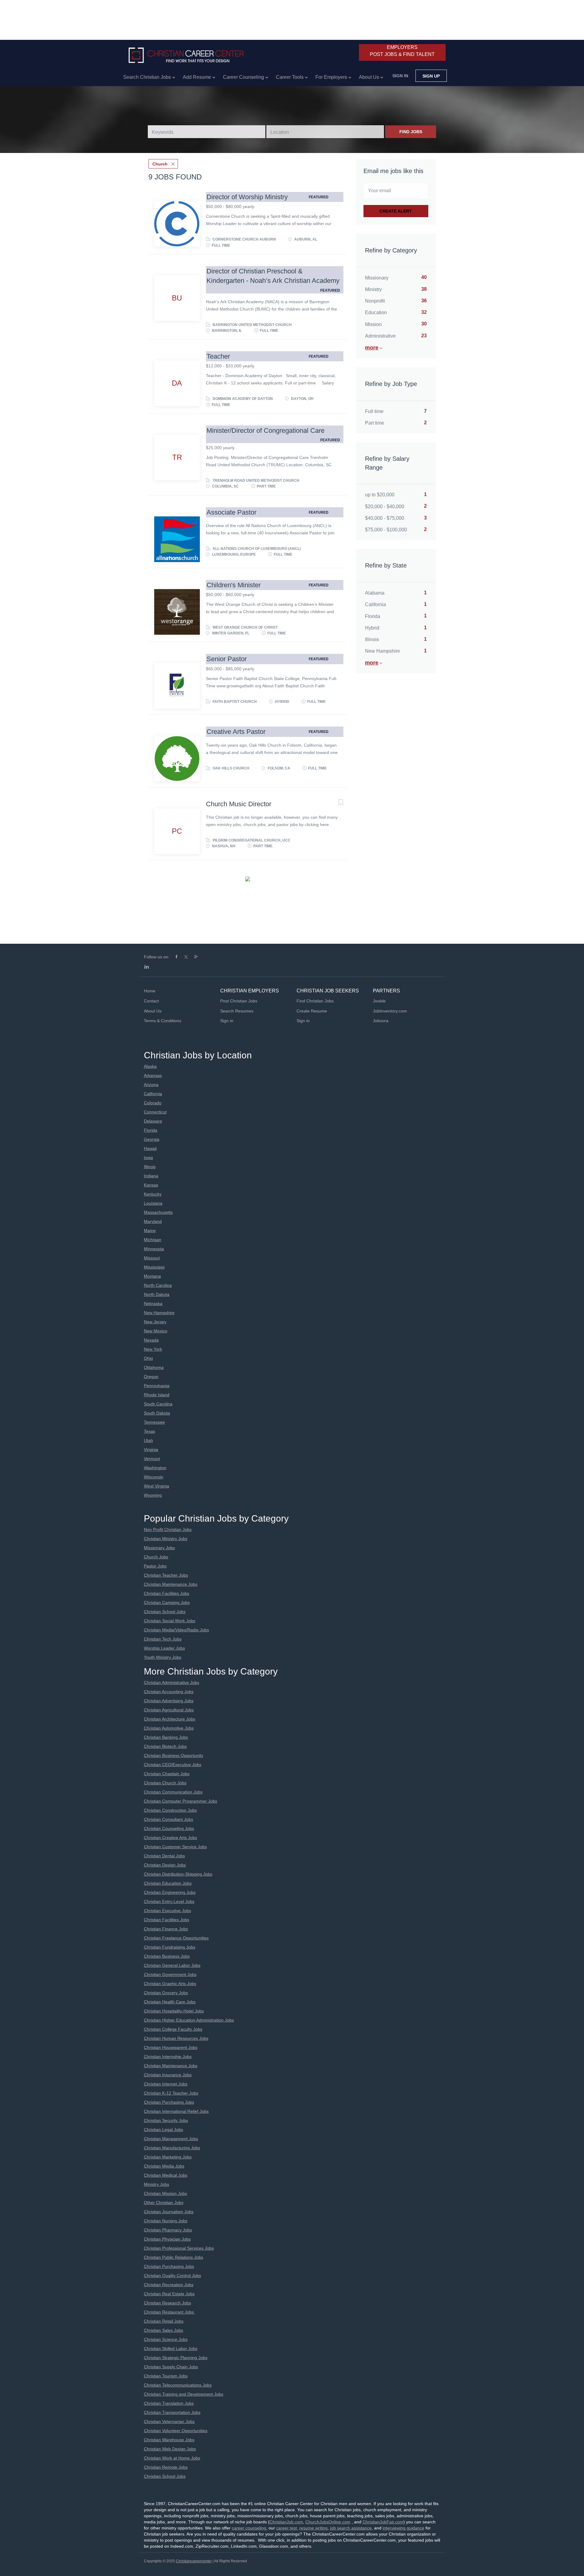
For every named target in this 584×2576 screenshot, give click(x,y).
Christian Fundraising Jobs (170, 1947)
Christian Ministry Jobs (166, 1539)
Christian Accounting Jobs (169, 1692)
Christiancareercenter (194, 2561)
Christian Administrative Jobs (172, 1682)
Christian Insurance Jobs (168, 2075)
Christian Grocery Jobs (166, 1993)
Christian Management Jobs (171, 2139)
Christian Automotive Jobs (169, 1728)
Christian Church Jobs (165, 1783)
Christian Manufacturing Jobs (172, 2148)
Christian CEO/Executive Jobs (173, 1765)
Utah (148, 1440)
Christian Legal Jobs (163, 2130)
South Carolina (158, 1404)
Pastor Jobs (155, 1566)
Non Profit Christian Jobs (168, 1529)
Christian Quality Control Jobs (172, 2276)
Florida (151, 1130)
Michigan (153, 1240)
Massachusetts (158, 1212)
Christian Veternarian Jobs (169, 2422)
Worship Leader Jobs (164, 1648)
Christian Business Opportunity (174, 1755)
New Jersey (155, 1322)
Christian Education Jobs (168, 1883)
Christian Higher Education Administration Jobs (189, 2020)
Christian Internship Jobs (168, 2057)
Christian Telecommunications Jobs (178, 2385)
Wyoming (153, 1495)
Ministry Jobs (156, 2184)
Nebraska (153, 1304)
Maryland (153, 1221)
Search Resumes (237, 1011)
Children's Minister (234, 585)
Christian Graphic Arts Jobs (170, 1984)
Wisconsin (154, 1477)
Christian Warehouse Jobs (169, 2440)
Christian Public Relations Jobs (174, 2257)
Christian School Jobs (165, 1612)
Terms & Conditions (163, 1021)
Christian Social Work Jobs (170, 1621)
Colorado (153, 1103)
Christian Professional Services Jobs (179, 2248)
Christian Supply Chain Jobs (171, 2367)
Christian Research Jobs (167, 2303)
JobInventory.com (390, 1011)
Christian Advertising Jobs (169, 1701)
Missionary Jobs (159, 1548)
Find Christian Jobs (315, 1001)
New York (153, 1349)
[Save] (335, 196)
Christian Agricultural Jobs (169, 1710)
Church (160, 164)
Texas (149, 1431)
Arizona (151, 1085)
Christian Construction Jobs (170, 1810)
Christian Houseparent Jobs (171, 2047)
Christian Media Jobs (164, 2166)
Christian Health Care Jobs (170, 2002)
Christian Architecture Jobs (170, 1719)
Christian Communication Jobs (173, 1792)
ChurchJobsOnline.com (328, 2522)
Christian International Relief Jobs (176, 2111)
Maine (150, 1231)
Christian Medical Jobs (166, 2175)
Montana (152, 1276)
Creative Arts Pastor (236, 732)
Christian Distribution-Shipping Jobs (178, 1874)
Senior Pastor (227, 659)
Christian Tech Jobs (163, 1639)
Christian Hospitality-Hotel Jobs (174, 2011)
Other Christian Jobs (164, 2203)
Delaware (153, 1121)
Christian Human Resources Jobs (176, 2038)
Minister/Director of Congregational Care (266, 430)
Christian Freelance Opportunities (176, 1938)
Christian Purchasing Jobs (169, 2102)
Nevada (151, 1340)
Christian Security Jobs (166, 2120)
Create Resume (312, 1011)
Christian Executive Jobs (167, 1911)
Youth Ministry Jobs (163, 1657)
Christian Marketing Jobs (168, 2157)
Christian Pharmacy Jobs (168, 2230)
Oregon (151, 1377)
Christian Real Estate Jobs (169, 2294)
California (153, 1094)
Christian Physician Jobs (167, 2239)
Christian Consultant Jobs (169, 1819)
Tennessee (154, 1422)
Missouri (152, 1258)
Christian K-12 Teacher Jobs (171, 2093)
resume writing (313, 2528)
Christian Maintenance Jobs (171, 1584)
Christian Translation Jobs (169, 2403)
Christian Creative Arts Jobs (170, 1838)
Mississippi (154, 1267)
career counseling (249, 2528)
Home (150, 991)
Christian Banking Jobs (166, 1737)
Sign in (400, 76)
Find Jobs (411, 132)
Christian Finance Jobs (166, 1929)
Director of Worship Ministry (247, 197)
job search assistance (351, 2528)
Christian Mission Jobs (165, 2193)
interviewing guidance (403, 2528)
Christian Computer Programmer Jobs (181, 1801)
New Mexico (156, 1331)
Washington (155, 1468)
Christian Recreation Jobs (169, 2285)
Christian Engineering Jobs (170, 1892)
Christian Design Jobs (165, 1865)
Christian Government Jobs (170, 1974)
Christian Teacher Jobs (166, 1575)
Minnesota (154, 1249)
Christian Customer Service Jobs (175, 1847)
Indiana (151, 1176)
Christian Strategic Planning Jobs (176, 2358)
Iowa (148, 1158)
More (372, 348)
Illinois (150, 1167)
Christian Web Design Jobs (170, 2449)
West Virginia (156, 1486)
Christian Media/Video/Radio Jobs (176, 1630)
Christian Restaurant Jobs (169, 2312)
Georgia (152, 1139)
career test (287, 2528)
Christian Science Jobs (166, 2339)
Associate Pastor (231, 512)
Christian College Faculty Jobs (173, 2029)
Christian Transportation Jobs (172, 2412)
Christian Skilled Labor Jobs (171, 2349)
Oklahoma (154, 1367)
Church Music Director (239, 804)
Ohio (148, 1358)
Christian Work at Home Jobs (172, 2458)
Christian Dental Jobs (164, 1856)
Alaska (150, 1066)
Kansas (151, 1185)
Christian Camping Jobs (167, 1602)
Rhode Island (157, 1395)
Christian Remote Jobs (166, 2467)
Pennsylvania (157, 1386)
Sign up (431, 76)
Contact (151, 1001)
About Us (153, 1011)
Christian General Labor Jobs (172, 1965)
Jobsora (381, 1021)
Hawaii (150, 1148)
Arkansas (153, 1075)
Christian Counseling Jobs (169, 1828)
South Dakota (157, 1413)
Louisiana (153, 1203)
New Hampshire (159, 1313)
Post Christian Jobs (239, 1001)
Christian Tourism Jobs (166, 2376)
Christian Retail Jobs (164, 2321)
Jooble (379, 1001)
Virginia (151, 1449)
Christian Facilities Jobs (167, 1593)
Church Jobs (156, 1557)
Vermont (152, 1459)
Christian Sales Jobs (163, 2330)
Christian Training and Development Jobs (184, 2394)
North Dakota (157, 1294)
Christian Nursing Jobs (166, 2221)
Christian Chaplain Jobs (167, 1774)
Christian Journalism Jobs (169, 2212)
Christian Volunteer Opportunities (176, 2431)
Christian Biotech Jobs (165, 1746)
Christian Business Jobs (167, 1956)
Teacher (218, 356)
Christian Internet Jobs (166, 2084)
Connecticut (155, 1112)
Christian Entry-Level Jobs (169, 1901)
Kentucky (153, 1194)
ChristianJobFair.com (383, 2522)
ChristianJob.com (286, 2522)
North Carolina (158, 1285)
